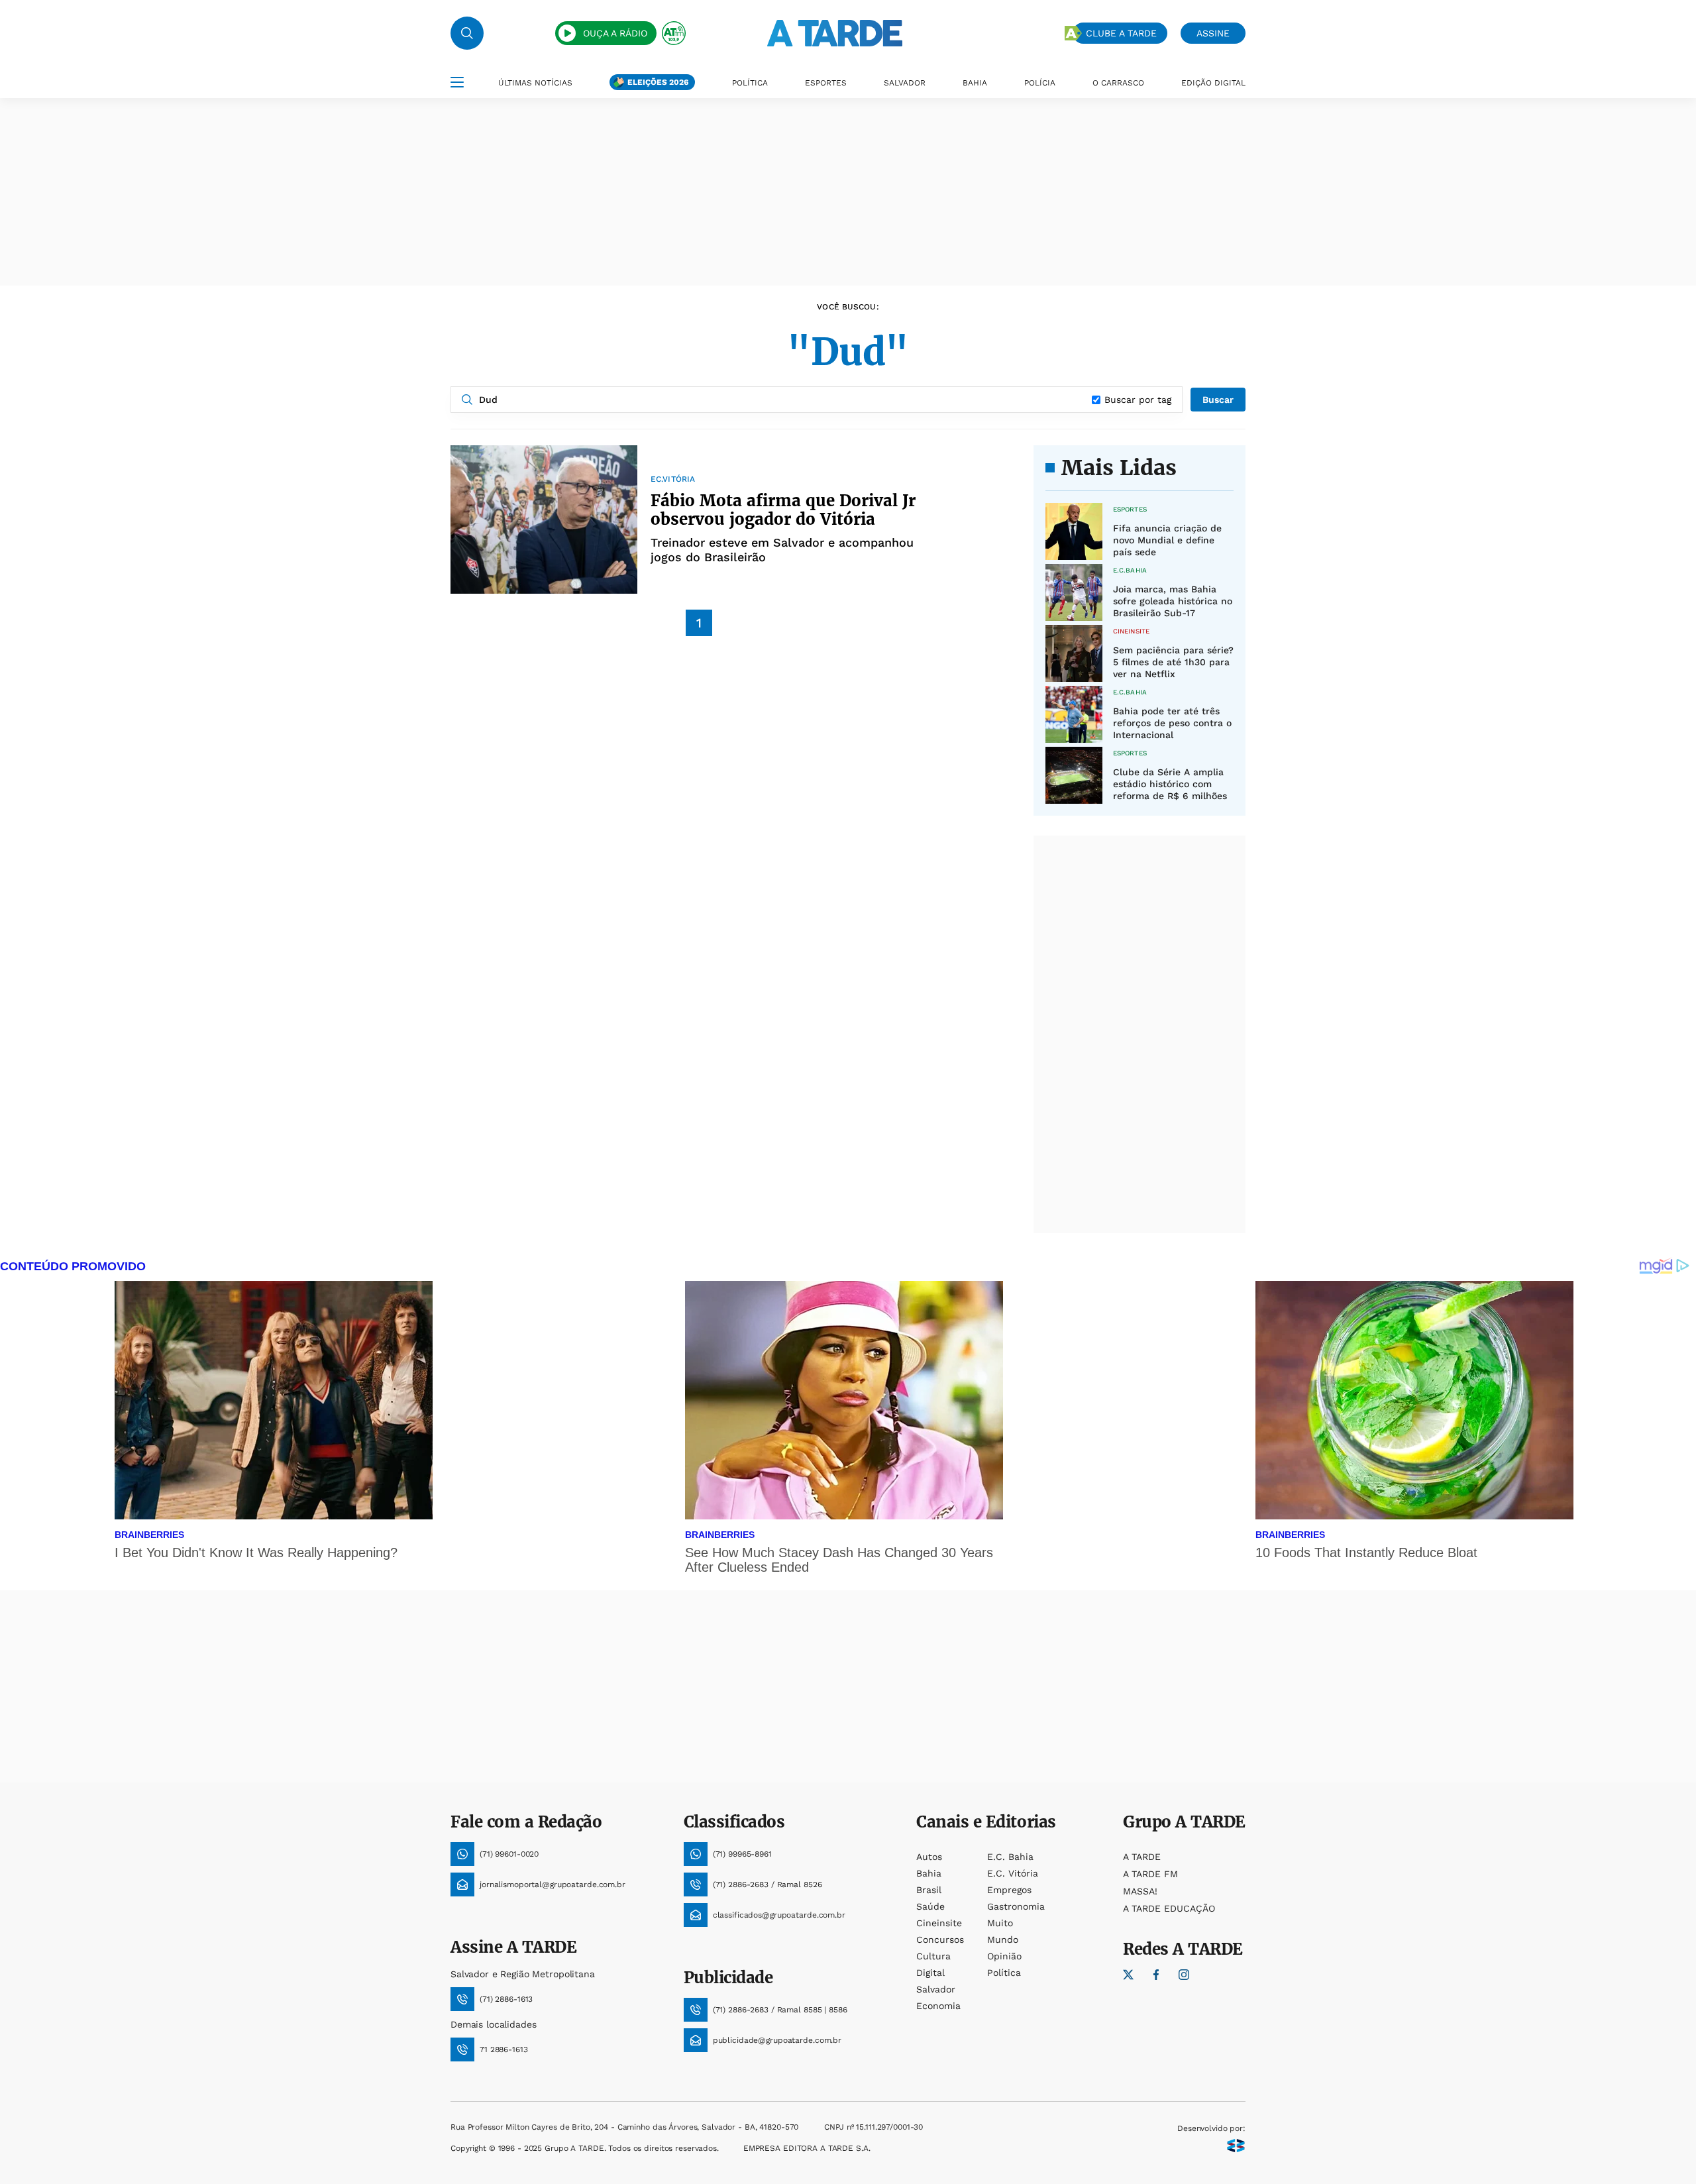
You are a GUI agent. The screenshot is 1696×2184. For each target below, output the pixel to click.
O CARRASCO (1118, 83)
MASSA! (1140, 1891)
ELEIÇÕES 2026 (658, 82)
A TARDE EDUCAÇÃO (1169, 1908)
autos (929, 1857)
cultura (933, 1956)
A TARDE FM (1150, 1874)
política (1004, 1973)
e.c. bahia (1010, 1857)
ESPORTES (826, 83)
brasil (929, 1890)
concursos (940, 1939)
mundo (1003, 1939)
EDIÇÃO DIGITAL (1213, 83)
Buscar (1218, 400)
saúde (930, 1906)
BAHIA (975, 83)
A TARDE (1142, 1857)
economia (938, 2006)
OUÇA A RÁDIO (615, 33)
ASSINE (1213, 33)
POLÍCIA (1040, 83)
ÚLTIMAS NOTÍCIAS (535, 83)
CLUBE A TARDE (1121, 33)
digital (930, 1973)
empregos (1009, 1890)
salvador (936, 1989)
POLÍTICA (750, 83)
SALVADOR (905, 83)
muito (1000, 1923)
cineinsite (939, 1923)
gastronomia (1016, 1906)
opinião (1004, 1956)
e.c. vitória (1013, 1873)
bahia (929, 1873)
